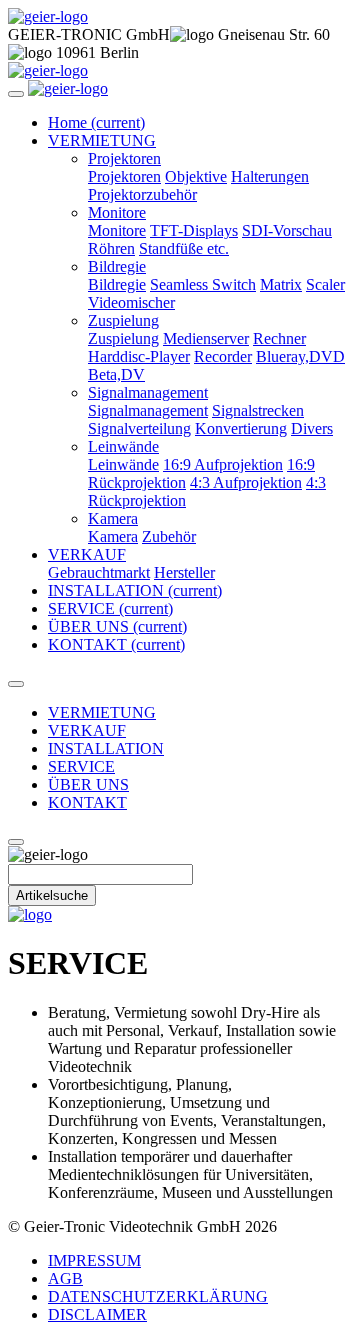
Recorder (223, 356)
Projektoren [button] (124, 158)
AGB (65, 1278)
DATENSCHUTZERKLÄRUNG (158, 1296)
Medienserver (206, 338)
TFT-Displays (194, 230)
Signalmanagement (148, 410)
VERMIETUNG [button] (102, 140)
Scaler (325, 284)
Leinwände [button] (123, 446)
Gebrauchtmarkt (99, 572)
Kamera (113, 536)
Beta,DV (116, 374)
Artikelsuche (52, 895)
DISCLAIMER (97, 1314)
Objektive (196, 176)
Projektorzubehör (142, 194)
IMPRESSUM (94, 1260)
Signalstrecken (258, 410)
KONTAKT (116, 644)
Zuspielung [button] (123, 320)
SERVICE (110, 608)
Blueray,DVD (300, 356)
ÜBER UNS (117, 626)
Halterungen (270, 176)
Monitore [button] (117, 212)
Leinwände (123, 464)
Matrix (281, 284)
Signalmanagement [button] (148, 392)
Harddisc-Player (139, 356)
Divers (312, 428)
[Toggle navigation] (16, 94)
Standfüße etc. (184, 248)
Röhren (111, 248)
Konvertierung (241, 428)
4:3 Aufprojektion (246, 482)
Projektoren (124, 176)
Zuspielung (123, 338)
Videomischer (131, 302)
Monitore (117, 230)
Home (96, 122)
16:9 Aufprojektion (223, 464)
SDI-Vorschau (287, 230)
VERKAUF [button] (87, 554)
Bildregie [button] (117, 266)
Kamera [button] (113, 518)
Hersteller (184, 572)
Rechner (279, 338)
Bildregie (117, 284)
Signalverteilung (139, 428)
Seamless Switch (203, 284)
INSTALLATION (135, 590)
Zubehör (169, 536)
